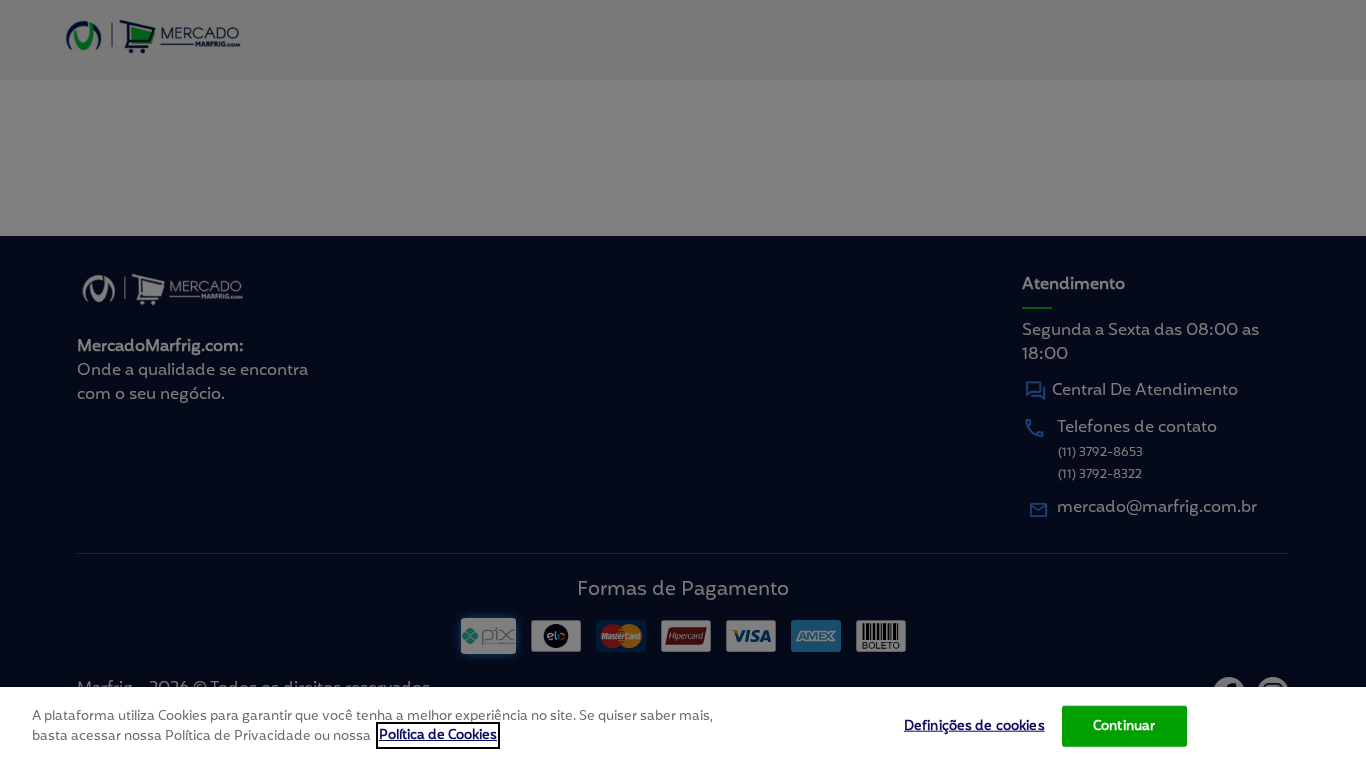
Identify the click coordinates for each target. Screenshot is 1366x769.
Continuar (1124, 726)
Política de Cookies (438, 735)
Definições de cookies (974, 726)
